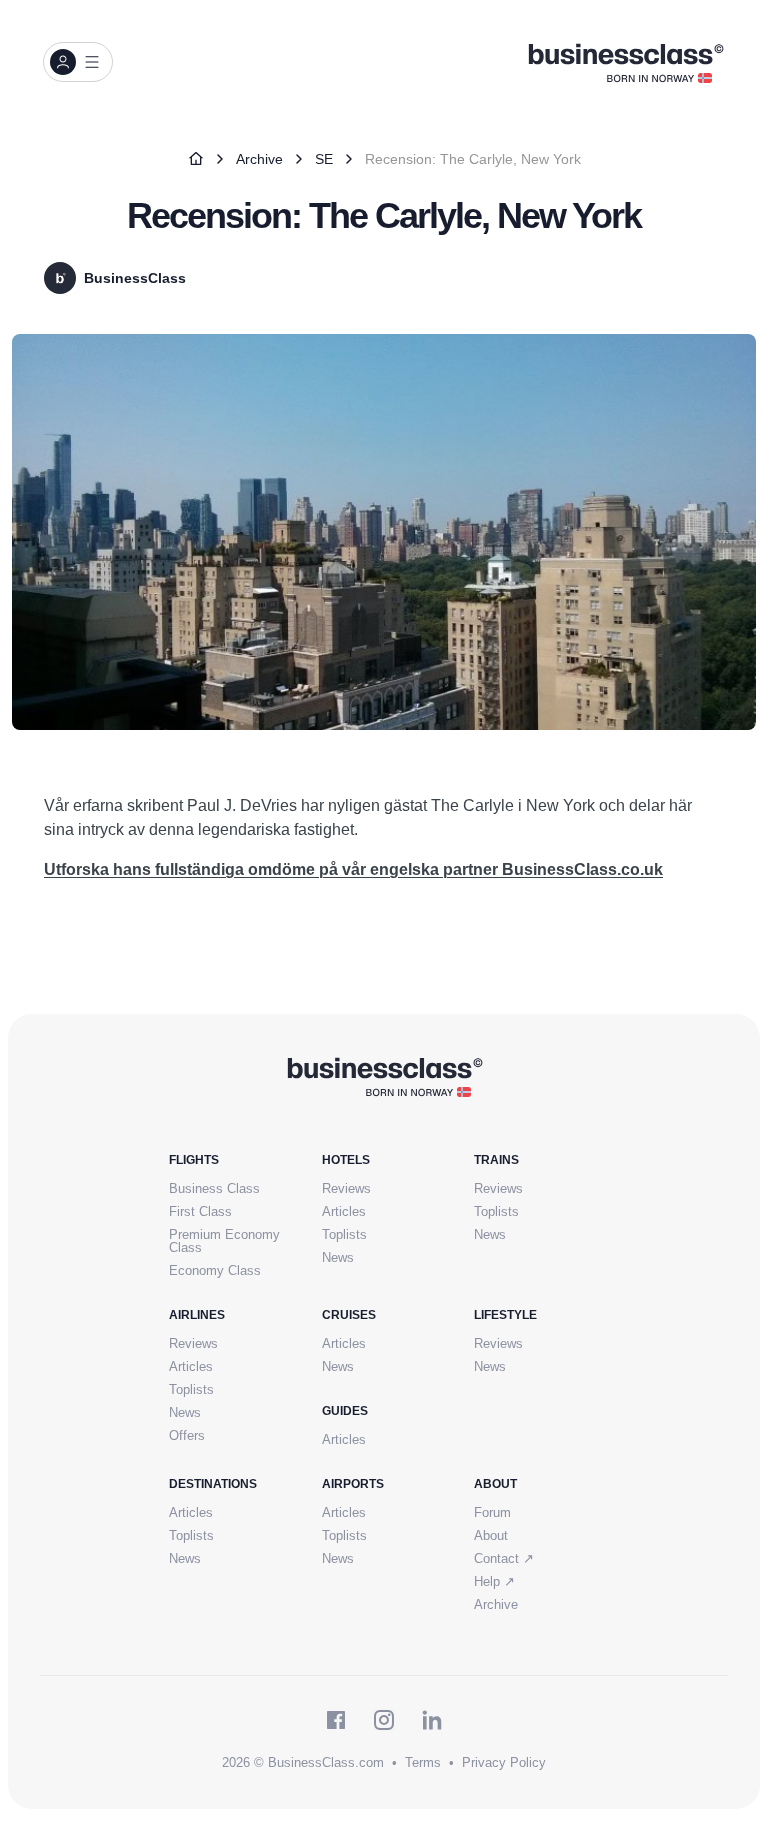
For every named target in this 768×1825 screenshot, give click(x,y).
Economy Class (215, 1270)
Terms (423, 1762)
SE (324, 159)
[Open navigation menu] (78, 62)
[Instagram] (384, 1720)
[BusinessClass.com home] (384, 1076)
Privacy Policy (504, 1762)
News (338, 1257)
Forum (492, 1512)
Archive (259, 159)
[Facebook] (336, 1720)
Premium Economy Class (224, 1241)
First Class (200, 1211)
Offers (187, 1435)
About (491, 1535)
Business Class (214, 1188)
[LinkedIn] (432, 1720)
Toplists (344, 1234)
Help (494, 1581)
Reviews (346, 1188)
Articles (344, 1211)
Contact (504, 1558)
